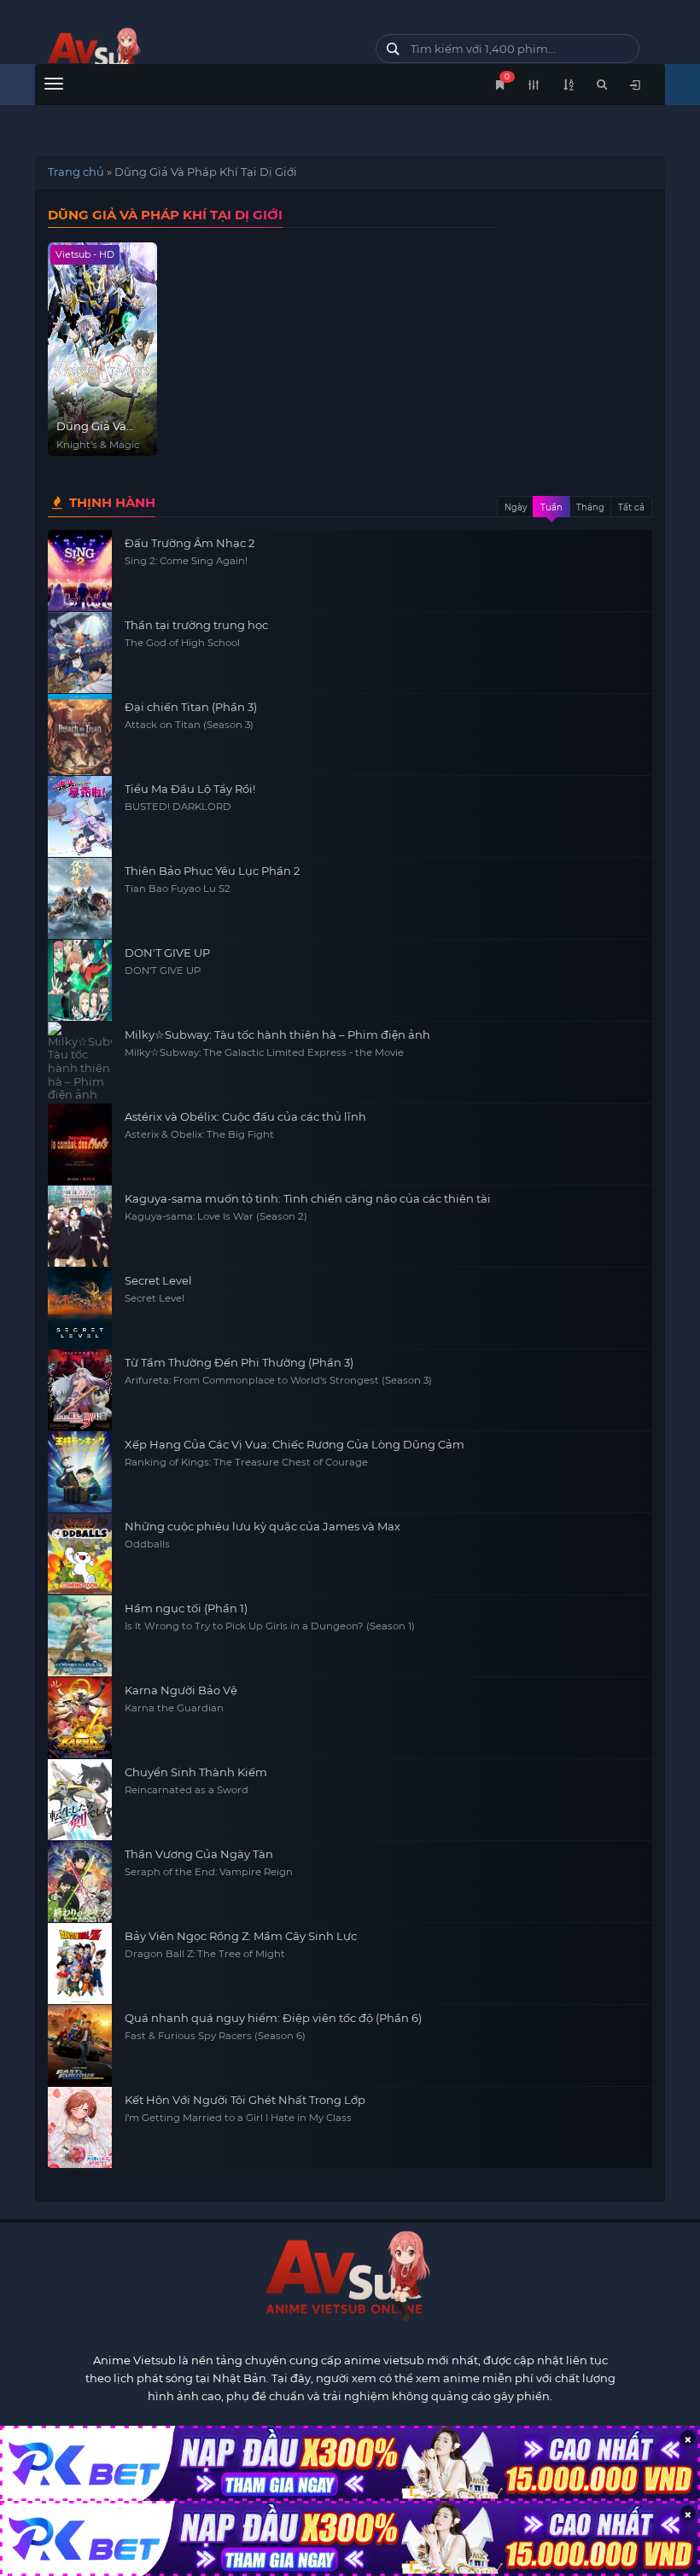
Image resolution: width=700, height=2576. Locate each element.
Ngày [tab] (516, 507)
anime (192, 53)
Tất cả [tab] (631, 507)
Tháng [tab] (590, 507)
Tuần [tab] (551, 507)
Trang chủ (76, 172)
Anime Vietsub (134, 2360)
